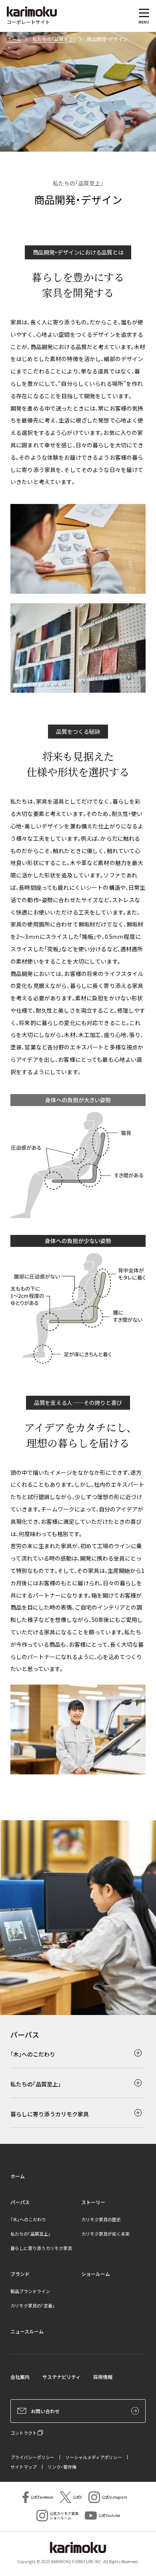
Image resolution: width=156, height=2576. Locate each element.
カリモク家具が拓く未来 (105, 2234)
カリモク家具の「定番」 (33, 2305)
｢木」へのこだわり (28, 2219)
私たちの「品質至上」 (54, 39)
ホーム (14, 39)
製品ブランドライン (30, 2291)
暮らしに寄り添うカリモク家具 (41, 2248)
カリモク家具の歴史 (101, 2219)
